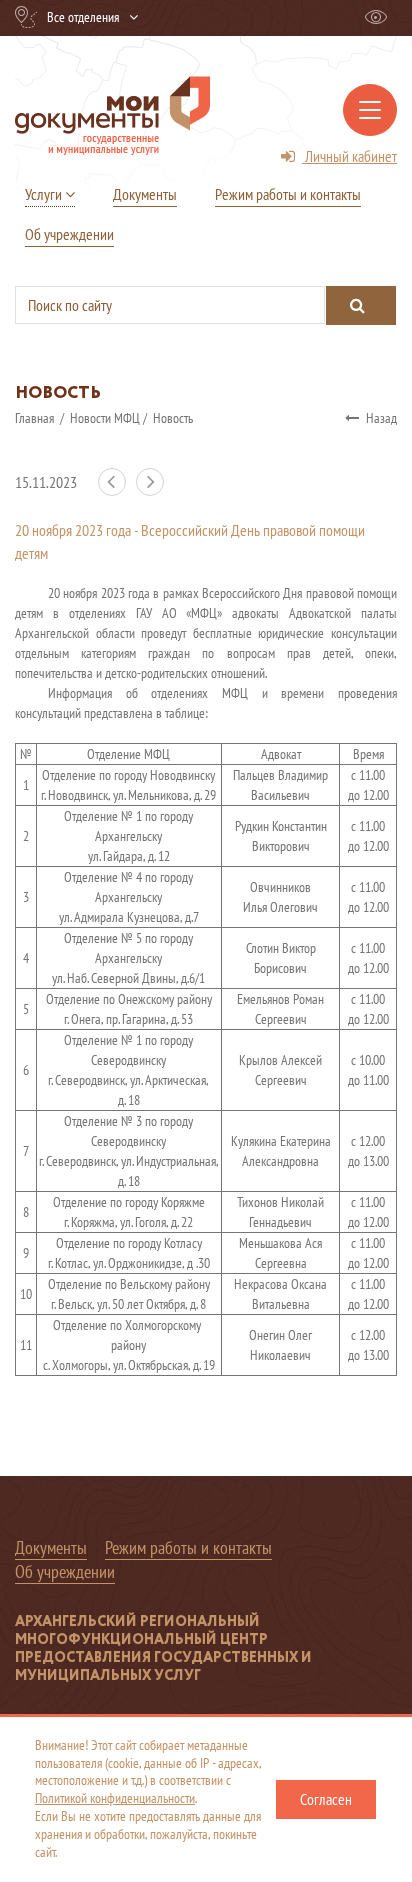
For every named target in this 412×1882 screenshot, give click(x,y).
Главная (36, 418)
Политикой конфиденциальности (115, 1798)
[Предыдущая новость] (117, 491)
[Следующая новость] (153, 491)
